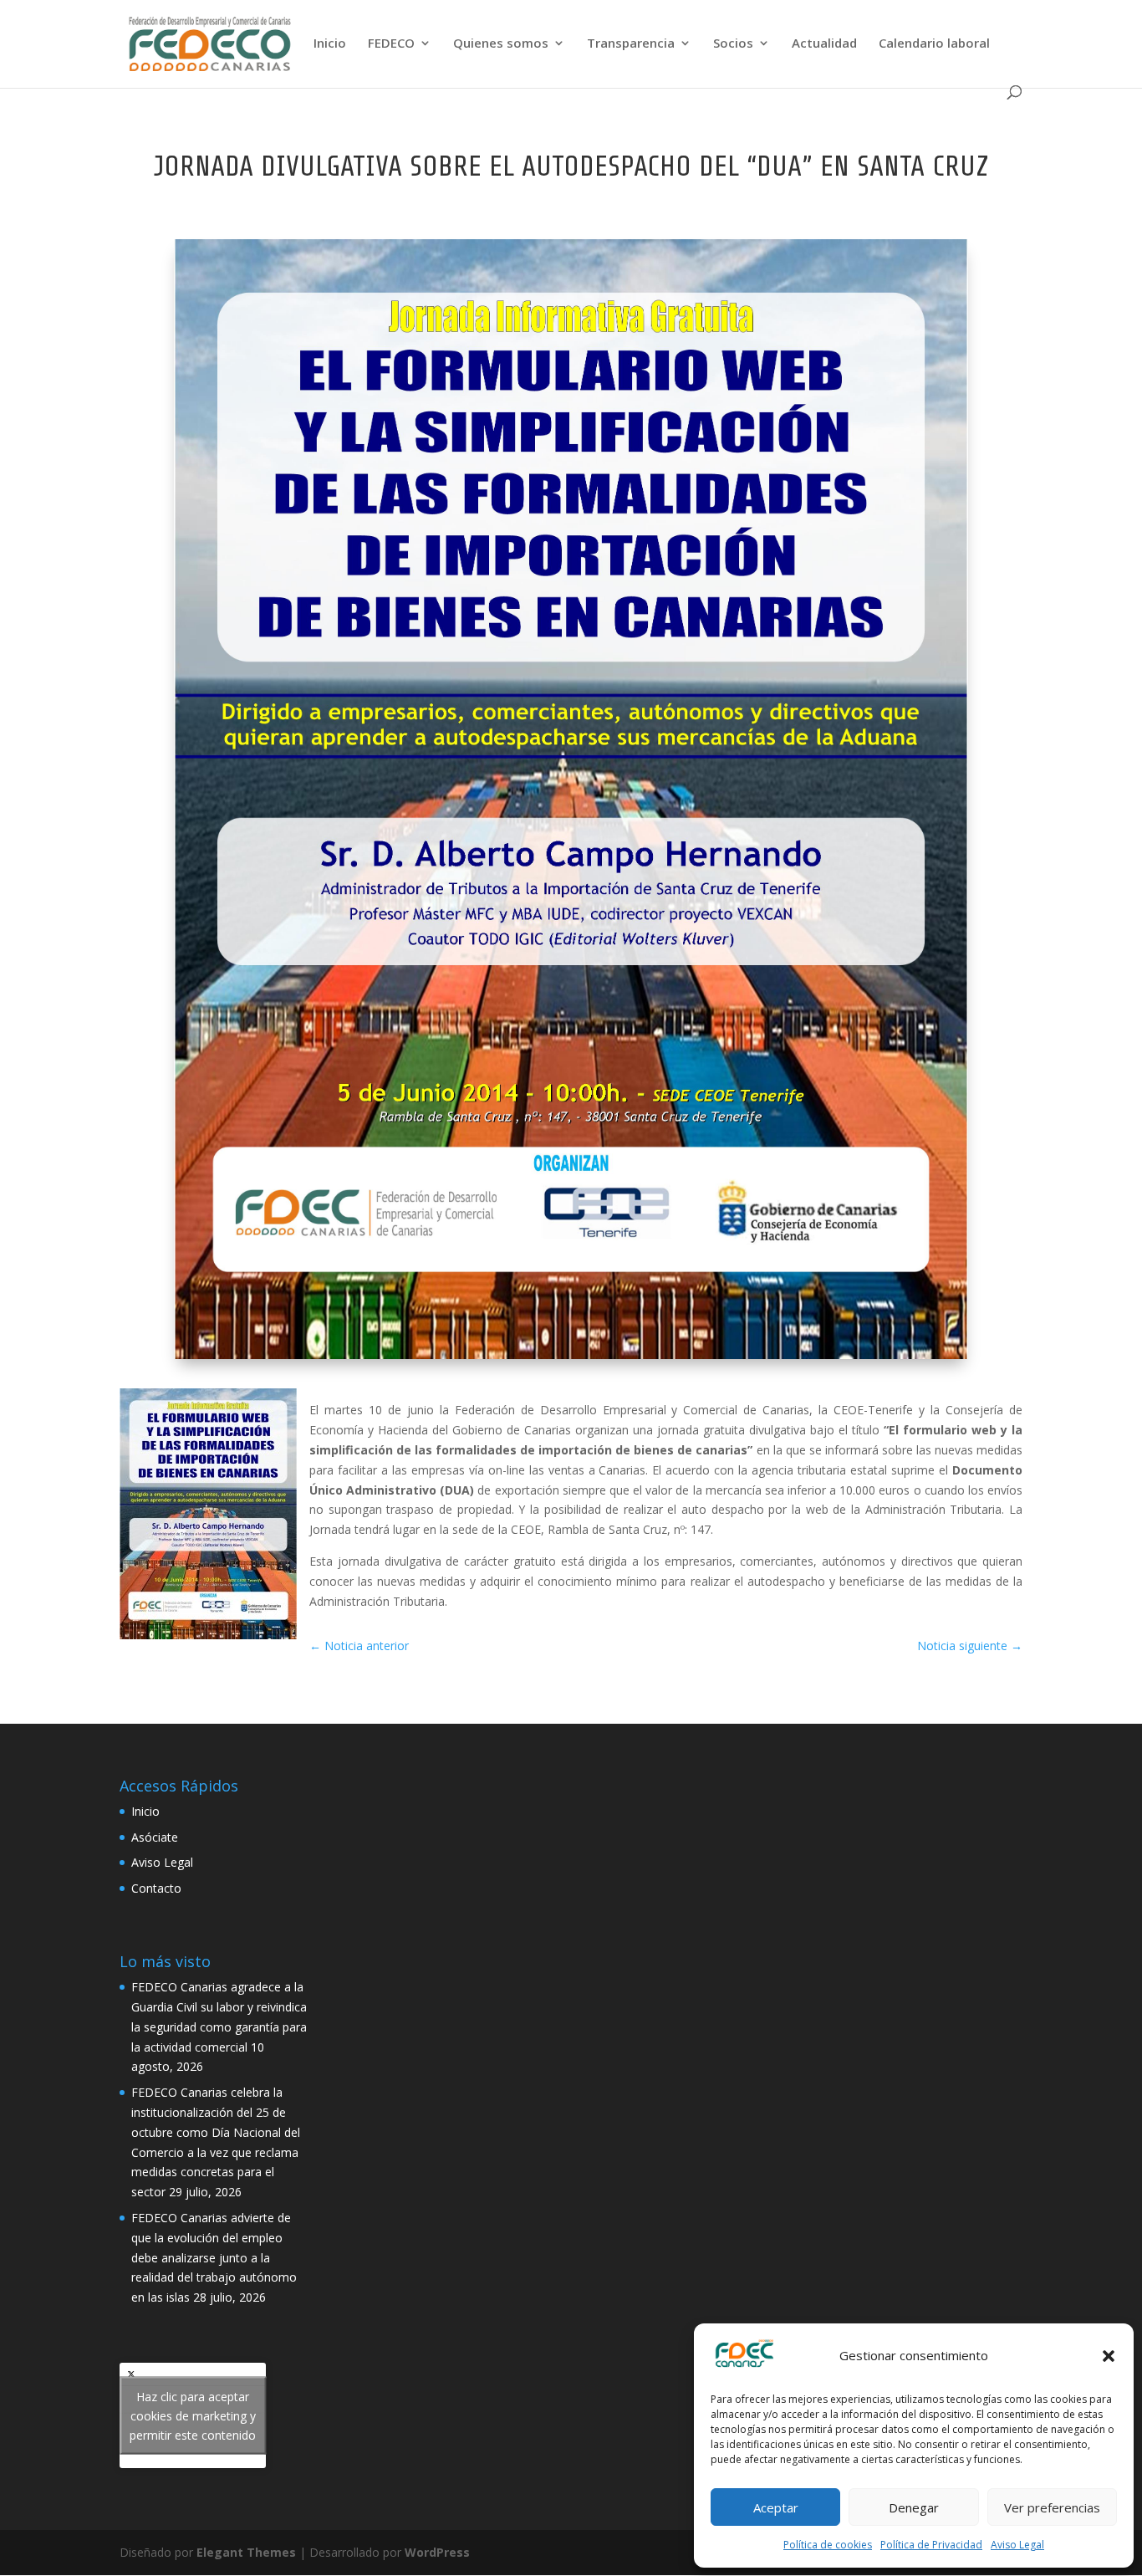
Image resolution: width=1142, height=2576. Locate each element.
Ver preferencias (1052, 2507)
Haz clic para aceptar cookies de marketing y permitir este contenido (193, 2416)
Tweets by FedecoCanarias (193, 2416)
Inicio (330, 44)
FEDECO (391, 44)
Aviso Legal (1017, 2545)
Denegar (914, 2507)
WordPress (437, 2552)
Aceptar (776, 2507)
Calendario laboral (934, 44)
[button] (1109, 2356)
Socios (733, 44)
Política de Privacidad (931, 2545)
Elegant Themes (246, 2552)
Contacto (156, 1888)
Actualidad (824, 44)
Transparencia (631, 44)
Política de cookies (828, 2545)
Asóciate (155, 1837)
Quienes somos (501, 44)
